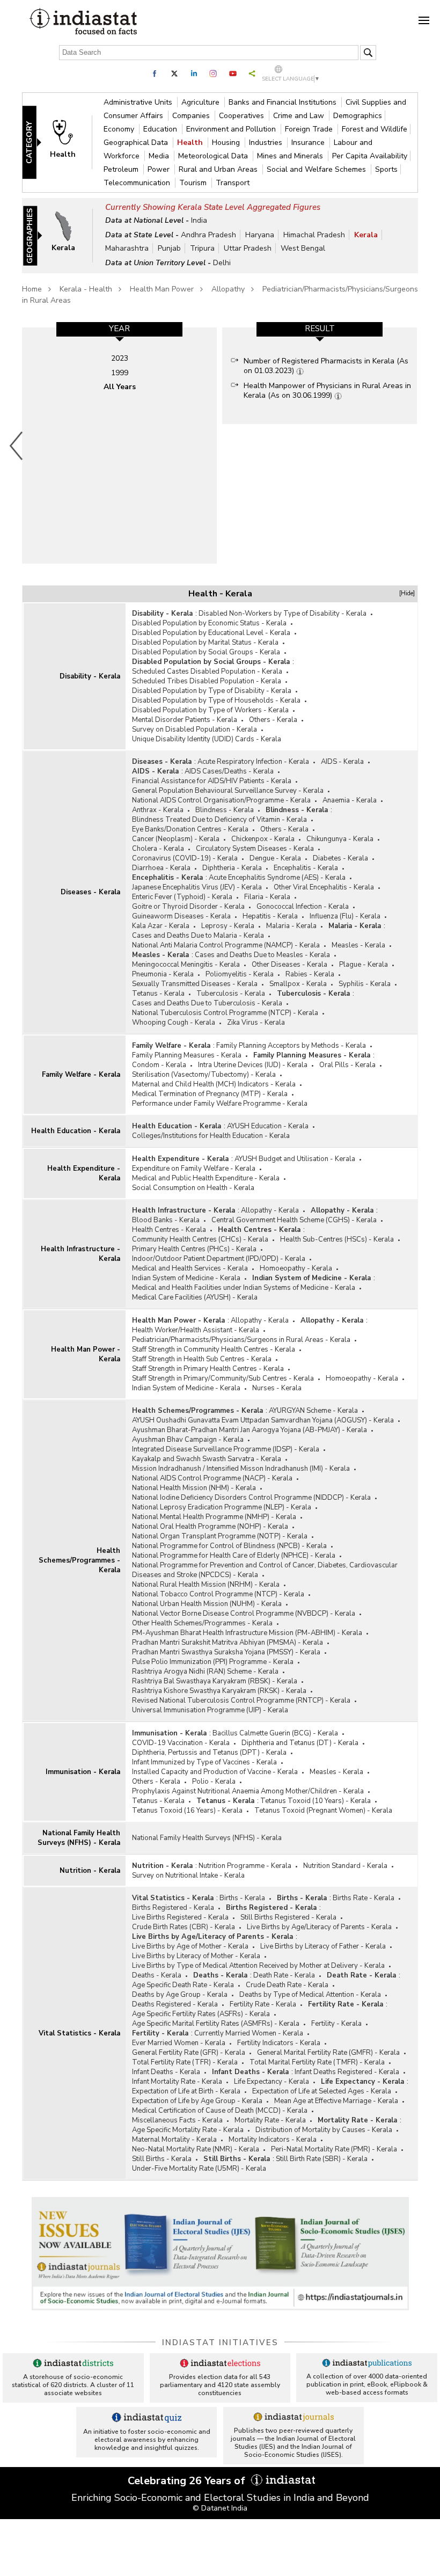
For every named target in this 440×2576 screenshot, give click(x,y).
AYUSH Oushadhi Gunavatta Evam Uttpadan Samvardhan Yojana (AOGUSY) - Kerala (263, 1420)
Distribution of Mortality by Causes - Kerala (324, 2130)
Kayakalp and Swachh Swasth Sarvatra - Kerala (207, 1459)
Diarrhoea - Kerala (161, 868)
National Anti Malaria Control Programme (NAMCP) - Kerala (226, 945)
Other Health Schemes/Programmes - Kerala (202, 1623)
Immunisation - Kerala (83, 1772)
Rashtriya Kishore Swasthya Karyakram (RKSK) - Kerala (219, 1691)
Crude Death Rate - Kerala (287, 1985)
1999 (120, 373)
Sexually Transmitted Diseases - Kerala (195, 984)
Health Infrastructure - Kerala (80, 1254)
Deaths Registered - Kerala (175, 2004)
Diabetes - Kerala (340, 858)
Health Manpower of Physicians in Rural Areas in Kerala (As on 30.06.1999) (327, 391)
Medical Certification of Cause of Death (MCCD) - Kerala (220, 2111)
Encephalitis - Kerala (306, 868)
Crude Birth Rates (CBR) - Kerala (184, 1927)
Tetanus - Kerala (158, 994)
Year (119, 329)
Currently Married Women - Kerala (249, 2033)
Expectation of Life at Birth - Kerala (186, 2091)
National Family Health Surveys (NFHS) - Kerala (79, 1838)
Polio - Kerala (214, 1782)
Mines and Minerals (291, 156)
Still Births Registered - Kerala (288, 1917)
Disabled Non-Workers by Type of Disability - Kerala (283, 614)
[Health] (68, 142)
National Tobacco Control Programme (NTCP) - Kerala (218, 1594)
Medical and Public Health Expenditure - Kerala (206, 1178)
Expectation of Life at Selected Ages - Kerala (322, 2091)
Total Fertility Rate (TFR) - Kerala (185, 2062)
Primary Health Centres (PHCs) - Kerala (194, 1249)
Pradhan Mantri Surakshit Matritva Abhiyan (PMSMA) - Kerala (228, 1643)
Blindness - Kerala (225, 810)
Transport (233, 183)
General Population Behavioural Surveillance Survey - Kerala (228, 791)
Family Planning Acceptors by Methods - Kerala (291, 1046)
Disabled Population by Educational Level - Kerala (211, 633)
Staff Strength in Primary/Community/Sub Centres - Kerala (223, 1378)
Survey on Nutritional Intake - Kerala (188, 1876)
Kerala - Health (86, 289)
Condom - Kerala (159, 1065)
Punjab (169, 248)
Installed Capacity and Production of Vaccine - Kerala (215, 1772)
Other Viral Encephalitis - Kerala (324, 887)
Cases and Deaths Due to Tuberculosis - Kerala (207, 1003)
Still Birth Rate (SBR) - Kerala (322, 2159)
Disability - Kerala (90, 676)
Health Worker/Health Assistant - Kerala (196, 1330)
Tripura (202, 248)
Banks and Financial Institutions (284, 102)
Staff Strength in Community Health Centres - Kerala (214, 1349)
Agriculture (201, 102)
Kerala (366, 235)
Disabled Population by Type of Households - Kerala (216, 700)
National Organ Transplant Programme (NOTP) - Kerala (220, 1536)
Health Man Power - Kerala (86, 1354)
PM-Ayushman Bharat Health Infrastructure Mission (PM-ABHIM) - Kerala (247, 1633)
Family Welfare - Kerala (81, 1075)
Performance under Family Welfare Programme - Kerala (220, 1104)
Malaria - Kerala (291, 926)
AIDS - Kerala (342, 762)
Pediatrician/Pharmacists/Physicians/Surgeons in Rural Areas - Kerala (241, 1340)
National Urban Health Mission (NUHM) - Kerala (207, 1604)
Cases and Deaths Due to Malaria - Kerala (198, 936)
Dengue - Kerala (275, 858)
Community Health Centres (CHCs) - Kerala (200, 1239)
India (199, 220)
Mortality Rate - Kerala (270, 2120)
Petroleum (122, 169)
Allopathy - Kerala (270, 1210)
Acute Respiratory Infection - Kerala (253, 762)
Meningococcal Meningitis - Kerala (186, 965)
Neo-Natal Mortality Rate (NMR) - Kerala (196, 2149)
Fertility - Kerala (336, 2024)
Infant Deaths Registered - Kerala (347, 2072)
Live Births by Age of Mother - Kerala (190, 1946)
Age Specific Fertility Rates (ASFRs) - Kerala (201, 2014)
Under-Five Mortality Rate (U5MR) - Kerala (199, 2169)
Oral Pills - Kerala (347, 1065)
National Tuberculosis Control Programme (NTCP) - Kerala (225, 1013)
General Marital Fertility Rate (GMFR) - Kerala (328, 2053)
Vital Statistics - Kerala (79, 2033)
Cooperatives (243, 116)
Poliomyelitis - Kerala (240, 974)
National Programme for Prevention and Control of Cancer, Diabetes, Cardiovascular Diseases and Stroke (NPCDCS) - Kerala (265, 1570)
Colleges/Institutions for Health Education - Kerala (211, 1136)
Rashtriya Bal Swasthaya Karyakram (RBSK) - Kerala (215, 1681)
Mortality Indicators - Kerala (273, 2140)
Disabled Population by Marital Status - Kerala (205, 643)
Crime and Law (300, 116)
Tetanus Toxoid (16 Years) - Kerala (187, 1811)
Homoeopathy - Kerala (296, 1268)
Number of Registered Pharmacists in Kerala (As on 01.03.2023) (326, 366)
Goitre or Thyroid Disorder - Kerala (188, 907)
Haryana (260, 235)
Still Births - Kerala (162, 2159)
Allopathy (228, 289)
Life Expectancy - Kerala (272, 2082)
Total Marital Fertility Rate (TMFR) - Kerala (317, 2062)
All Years (120, 387)
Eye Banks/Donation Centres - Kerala (190, 829)
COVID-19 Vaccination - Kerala (181, 1743)
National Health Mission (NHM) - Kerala (194, 1488)
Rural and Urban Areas (219, 169)
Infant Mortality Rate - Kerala (177, 2082)
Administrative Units (139, 102)
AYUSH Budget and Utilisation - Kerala (295, 1159)
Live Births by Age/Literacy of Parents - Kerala (319, 1927)
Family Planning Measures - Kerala (187, 1055)
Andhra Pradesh (208, 235)
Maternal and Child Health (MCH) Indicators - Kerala (214, 1084)
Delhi (222, 263)
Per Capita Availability (370, 156)
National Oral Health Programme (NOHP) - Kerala (210, 1527)
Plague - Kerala (364, 965)
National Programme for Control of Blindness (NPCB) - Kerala (229, 1546)
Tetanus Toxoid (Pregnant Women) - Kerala (323, 1811)
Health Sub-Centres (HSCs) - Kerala (337, 1239)
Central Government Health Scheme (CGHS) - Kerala (294, 1220)
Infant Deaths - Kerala (166, 2072)
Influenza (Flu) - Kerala (345, 916)
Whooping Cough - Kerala (174, 1023)
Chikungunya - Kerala (340, 839)
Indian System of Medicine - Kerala (186, 1278)
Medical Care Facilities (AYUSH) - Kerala (195, 1297)
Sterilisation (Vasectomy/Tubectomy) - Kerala (204, 1075)
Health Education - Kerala (76, 1131)
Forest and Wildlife (375, 129)
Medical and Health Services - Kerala (190, 1268)
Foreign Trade (310, 129)
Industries (267, 143)
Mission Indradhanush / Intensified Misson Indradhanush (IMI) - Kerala (241, 1469)
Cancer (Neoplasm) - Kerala (176, 839)
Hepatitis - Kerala (270, 916)
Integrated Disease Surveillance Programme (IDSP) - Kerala (226, 1449)
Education (161, 129)
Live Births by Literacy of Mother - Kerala (196, 1956)
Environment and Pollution (232, 129)
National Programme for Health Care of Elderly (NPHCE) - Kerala (234, 1556)
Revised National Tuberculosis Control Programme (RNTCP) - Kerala (241, 1701)
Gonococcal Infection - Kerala (303, 907)
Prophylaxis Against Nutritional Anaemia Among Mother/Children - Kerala (248, 1791)
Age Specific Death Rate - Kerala (183, 1985)
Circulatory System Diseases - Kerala (255, 849)
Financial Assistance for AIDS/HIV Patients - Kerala (212, 781)
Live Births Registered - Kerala (180, 1917)
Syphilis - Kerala (365, 984)
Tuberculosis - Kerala (231, 994)
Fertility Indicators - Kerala (279, 2043)
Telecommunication (138, 183)
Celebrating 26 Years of (188, 2481)
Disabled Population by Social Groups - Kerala (206, 652)
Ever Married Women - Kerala (179, 2043)
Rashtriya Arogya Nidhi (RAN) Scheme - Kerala (205, 1672)
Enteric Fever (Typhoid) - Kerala (182, 897)
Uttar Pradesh (248, 248)
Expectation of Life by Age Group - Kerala (197, 2101)
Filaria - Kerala (267, 897)
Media (160, 156)
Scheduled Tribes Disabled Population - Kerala (207, 681)
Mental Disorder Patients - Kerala (185, 720)
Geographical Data (137, 143)
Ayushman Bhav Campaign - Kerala (188, 1440)
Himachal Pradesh (314, 235)
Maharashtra (127, 248)
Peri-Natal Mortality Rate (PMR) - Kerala (334, 2149)
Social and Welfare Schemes (317, 169)
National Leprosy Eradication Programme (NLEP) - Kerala (222, 1507)
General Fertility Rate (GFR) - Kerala (189, 2053)
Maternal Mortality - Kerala (174, 2140)
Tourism (194, 183)
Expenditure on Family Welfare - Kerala (194, 1169)
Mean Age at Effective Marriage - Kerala (336, 2101)
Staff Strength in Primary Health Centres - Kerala (208, 1369)
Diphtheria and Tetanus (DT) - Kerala (300, 1743)
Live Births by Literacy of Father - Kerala (323, 1946)
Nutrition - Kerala (90, 1871)
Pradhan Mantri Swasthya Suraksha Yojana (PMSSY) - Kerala (226, 1652)
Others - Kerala (273, 720)
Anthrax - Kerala (158, 810)
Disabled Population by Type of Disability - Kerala (212, 691)
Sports (386, 169)
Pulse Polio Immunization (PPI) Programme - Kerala (213, 1662)
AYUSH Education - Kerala (268, 1126)
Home (32, 289)
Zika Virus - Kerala (256, 1023)
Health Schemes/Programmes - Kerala (79, 1560)
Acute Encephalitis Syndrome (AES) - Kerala (277, 878)
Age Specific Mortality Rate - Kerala (188, 2130)
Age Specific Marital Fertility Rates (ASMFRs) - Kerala (216, 2024)
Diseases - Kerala (90, 892)
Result (320, 329)
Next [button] (419, 446)
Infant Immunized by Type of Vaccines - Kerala (204, 1762)
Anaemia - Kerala (350, 800)
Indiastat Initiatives (220, 2343)
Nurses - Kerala (277, 1388)
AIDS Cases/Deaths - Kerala (229, 771)
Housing (227, 143)
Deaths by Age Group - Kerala (180, 1995)
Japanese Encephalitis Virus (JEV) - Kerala (197, 887)
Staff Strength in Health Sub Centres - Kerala (202, 1359)
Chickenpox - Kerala (263, 839)
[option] (119, 446)
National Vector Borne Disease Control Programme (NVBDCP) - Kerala (244, 1614)
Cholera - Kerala (158, 849)
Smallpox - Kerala (298, 984)
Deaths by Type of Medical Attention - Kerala (310, 1995)
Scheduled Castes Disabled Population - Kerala (207, 672)
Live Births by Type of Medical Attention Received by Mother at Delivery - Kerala (258, 1966)
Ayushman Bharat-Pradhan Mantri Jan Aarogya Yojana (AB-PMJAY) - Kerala (250, 1430)
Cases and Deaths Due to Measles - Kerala (262, 955)
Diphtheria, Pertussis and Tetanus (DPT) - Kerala (209, 1753)
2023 (120, 358)
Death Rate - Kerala (284, 1975)
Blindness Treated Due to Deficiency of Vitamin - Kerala (219, 820)
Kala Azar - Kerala (161, 926)
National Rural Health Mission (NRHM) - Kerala (206, 1585)
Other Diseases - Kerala (289, 965)
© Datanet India (220, 2508)
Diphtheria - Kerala (232, 868)
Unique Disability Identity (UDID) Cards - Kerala (207, 739)
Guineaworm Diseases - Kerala (181, 916)
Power (160, 169)
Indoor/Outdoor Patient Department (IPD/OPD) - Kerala (219, 1259)
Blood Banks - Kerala (166, 1220)
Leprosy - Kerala (228, 926)
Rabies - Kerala (310, 974)
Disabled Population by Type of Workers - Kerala (210, 710)
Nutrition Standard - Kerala (345, 1866)
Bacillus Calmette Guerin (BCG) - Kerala (275, 1733)
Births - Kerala (242, 1898)
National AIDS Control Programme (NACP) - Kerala (212, 1478)
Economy (120, 129)
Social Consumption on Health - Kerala (193, 1188)
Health (191, 143)
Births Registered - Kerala (173, 1908)
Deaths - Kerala (157, 1975)
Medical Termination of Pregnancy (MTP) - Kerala (210, 1094)
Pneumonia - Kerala (163, 974)
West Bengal (303, 248)
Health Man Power (162, 289)
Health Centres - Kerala (169, 1230)
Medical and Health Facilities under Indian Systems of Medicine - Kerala (244, 1288)
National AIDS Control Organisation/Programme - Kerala (221, 800)
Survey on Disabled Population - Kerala (195, 729)
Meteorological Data (214, 156)
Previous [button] (17, 446)
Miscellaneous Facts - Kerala (177, 2120)
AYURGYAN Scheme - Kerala (313, 1411)
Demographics (358, 116)
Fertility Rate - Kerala (263, 2004)
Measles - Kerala (358, 945)
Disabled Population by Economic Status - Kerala (209, 623)
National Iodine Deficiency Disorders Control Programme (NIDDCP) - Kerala (251, 1498)
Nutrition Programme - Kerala (245, 1866)
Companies (192, 116)
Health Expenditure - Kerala (84, 1173)
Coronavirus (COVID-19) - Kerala (185, 858)
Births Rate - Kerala (364, 1898)
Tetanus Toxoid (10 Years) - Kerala (316, 1801)
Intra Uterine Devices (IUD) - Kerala (253, 1065)
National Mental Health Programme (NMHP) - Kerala (214, 1517)
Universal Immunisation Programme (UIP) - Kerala (210, 1710)
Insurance (309, 143)
